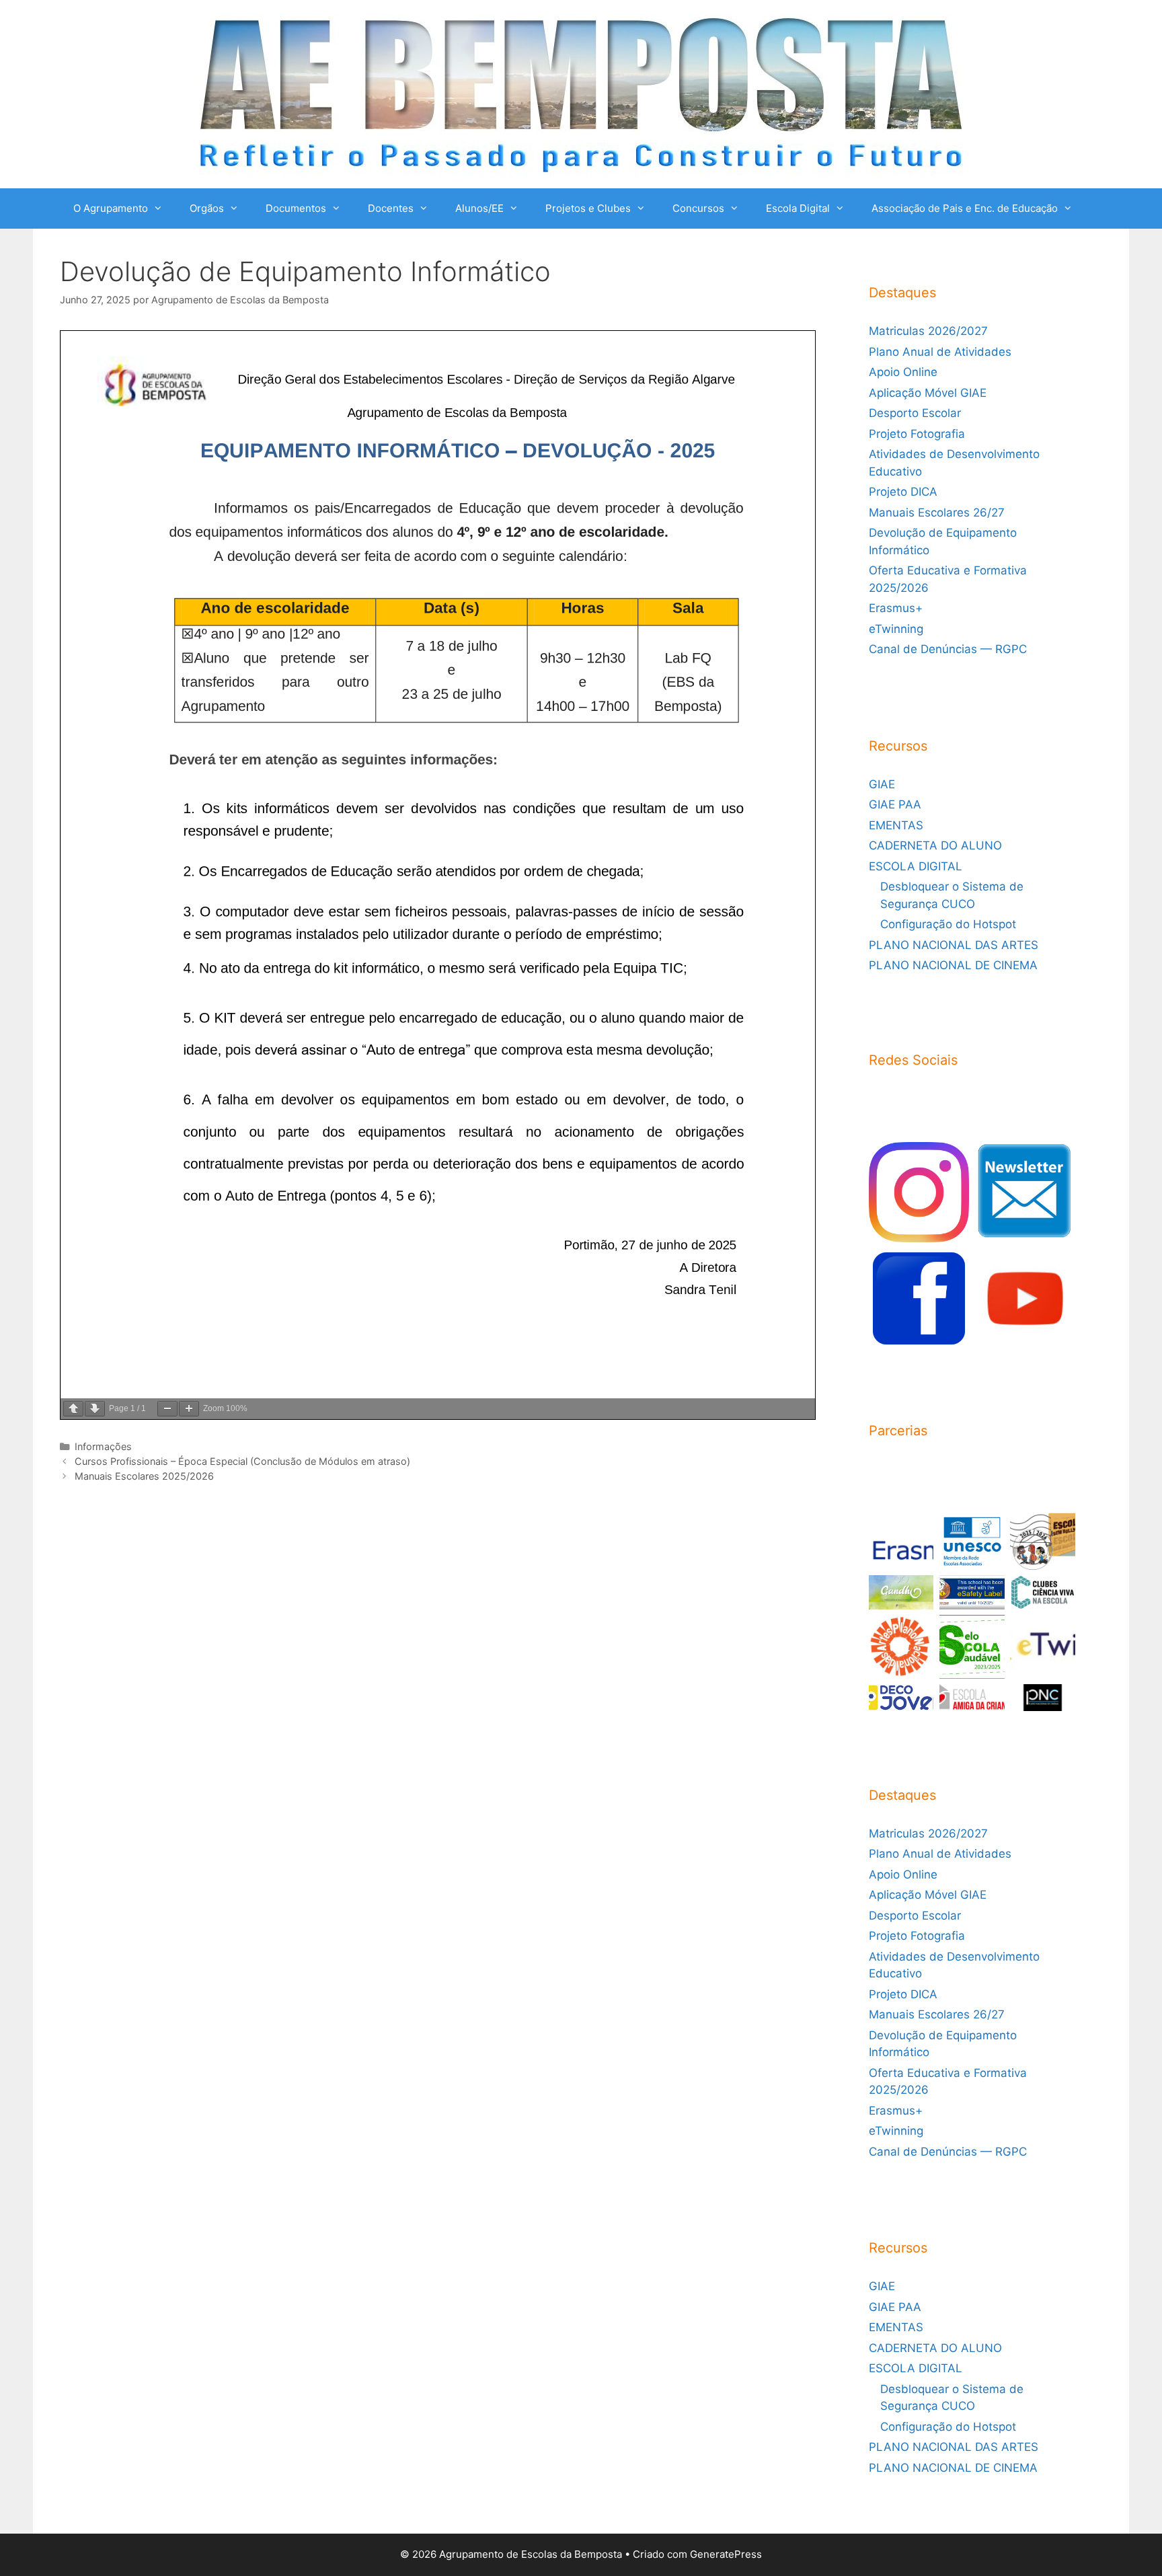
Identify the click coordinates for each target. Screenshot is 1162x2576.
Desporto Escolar (915, 413)
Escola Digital (798, 208)
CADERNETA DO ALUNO (935, 845)
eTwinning (896, 629)
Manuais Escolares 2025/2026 (144, 1476)
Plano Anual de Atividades (940, 352)
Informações (103, 1446)
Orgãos (207, 208)
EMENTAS (896, 825)
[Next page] (95, 1409)
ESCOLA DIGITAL (916, 866)
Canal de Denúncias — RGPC (948, 649)
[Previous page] (73, 1409)
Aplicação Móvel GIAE (928, 393)
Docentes (391, 208)
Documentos (296, 208)
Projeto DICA (903, 492)
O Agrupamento (111, 208)
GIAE (882, 784)
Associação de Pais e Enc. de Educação (965, 208)
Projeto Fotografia (917, 434)
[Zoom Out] (167, 1409)
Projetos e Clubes (588, 208)
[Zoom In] (189, 1409)
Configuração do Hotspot (948, 924)
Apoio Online (903, 372)
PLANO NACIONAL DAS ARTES (954, 945)
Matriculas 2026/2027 (928, 331)
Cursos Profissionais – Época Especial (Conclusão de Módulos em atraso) (242, 1461)
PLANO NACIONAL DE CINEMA (953, 965)
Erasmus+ (896, 608)
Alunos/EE (479, 208)
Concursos (698, 208)
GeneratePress (726, 2554)
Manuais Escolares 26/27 (937, 513)
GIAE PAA (895, 804)
